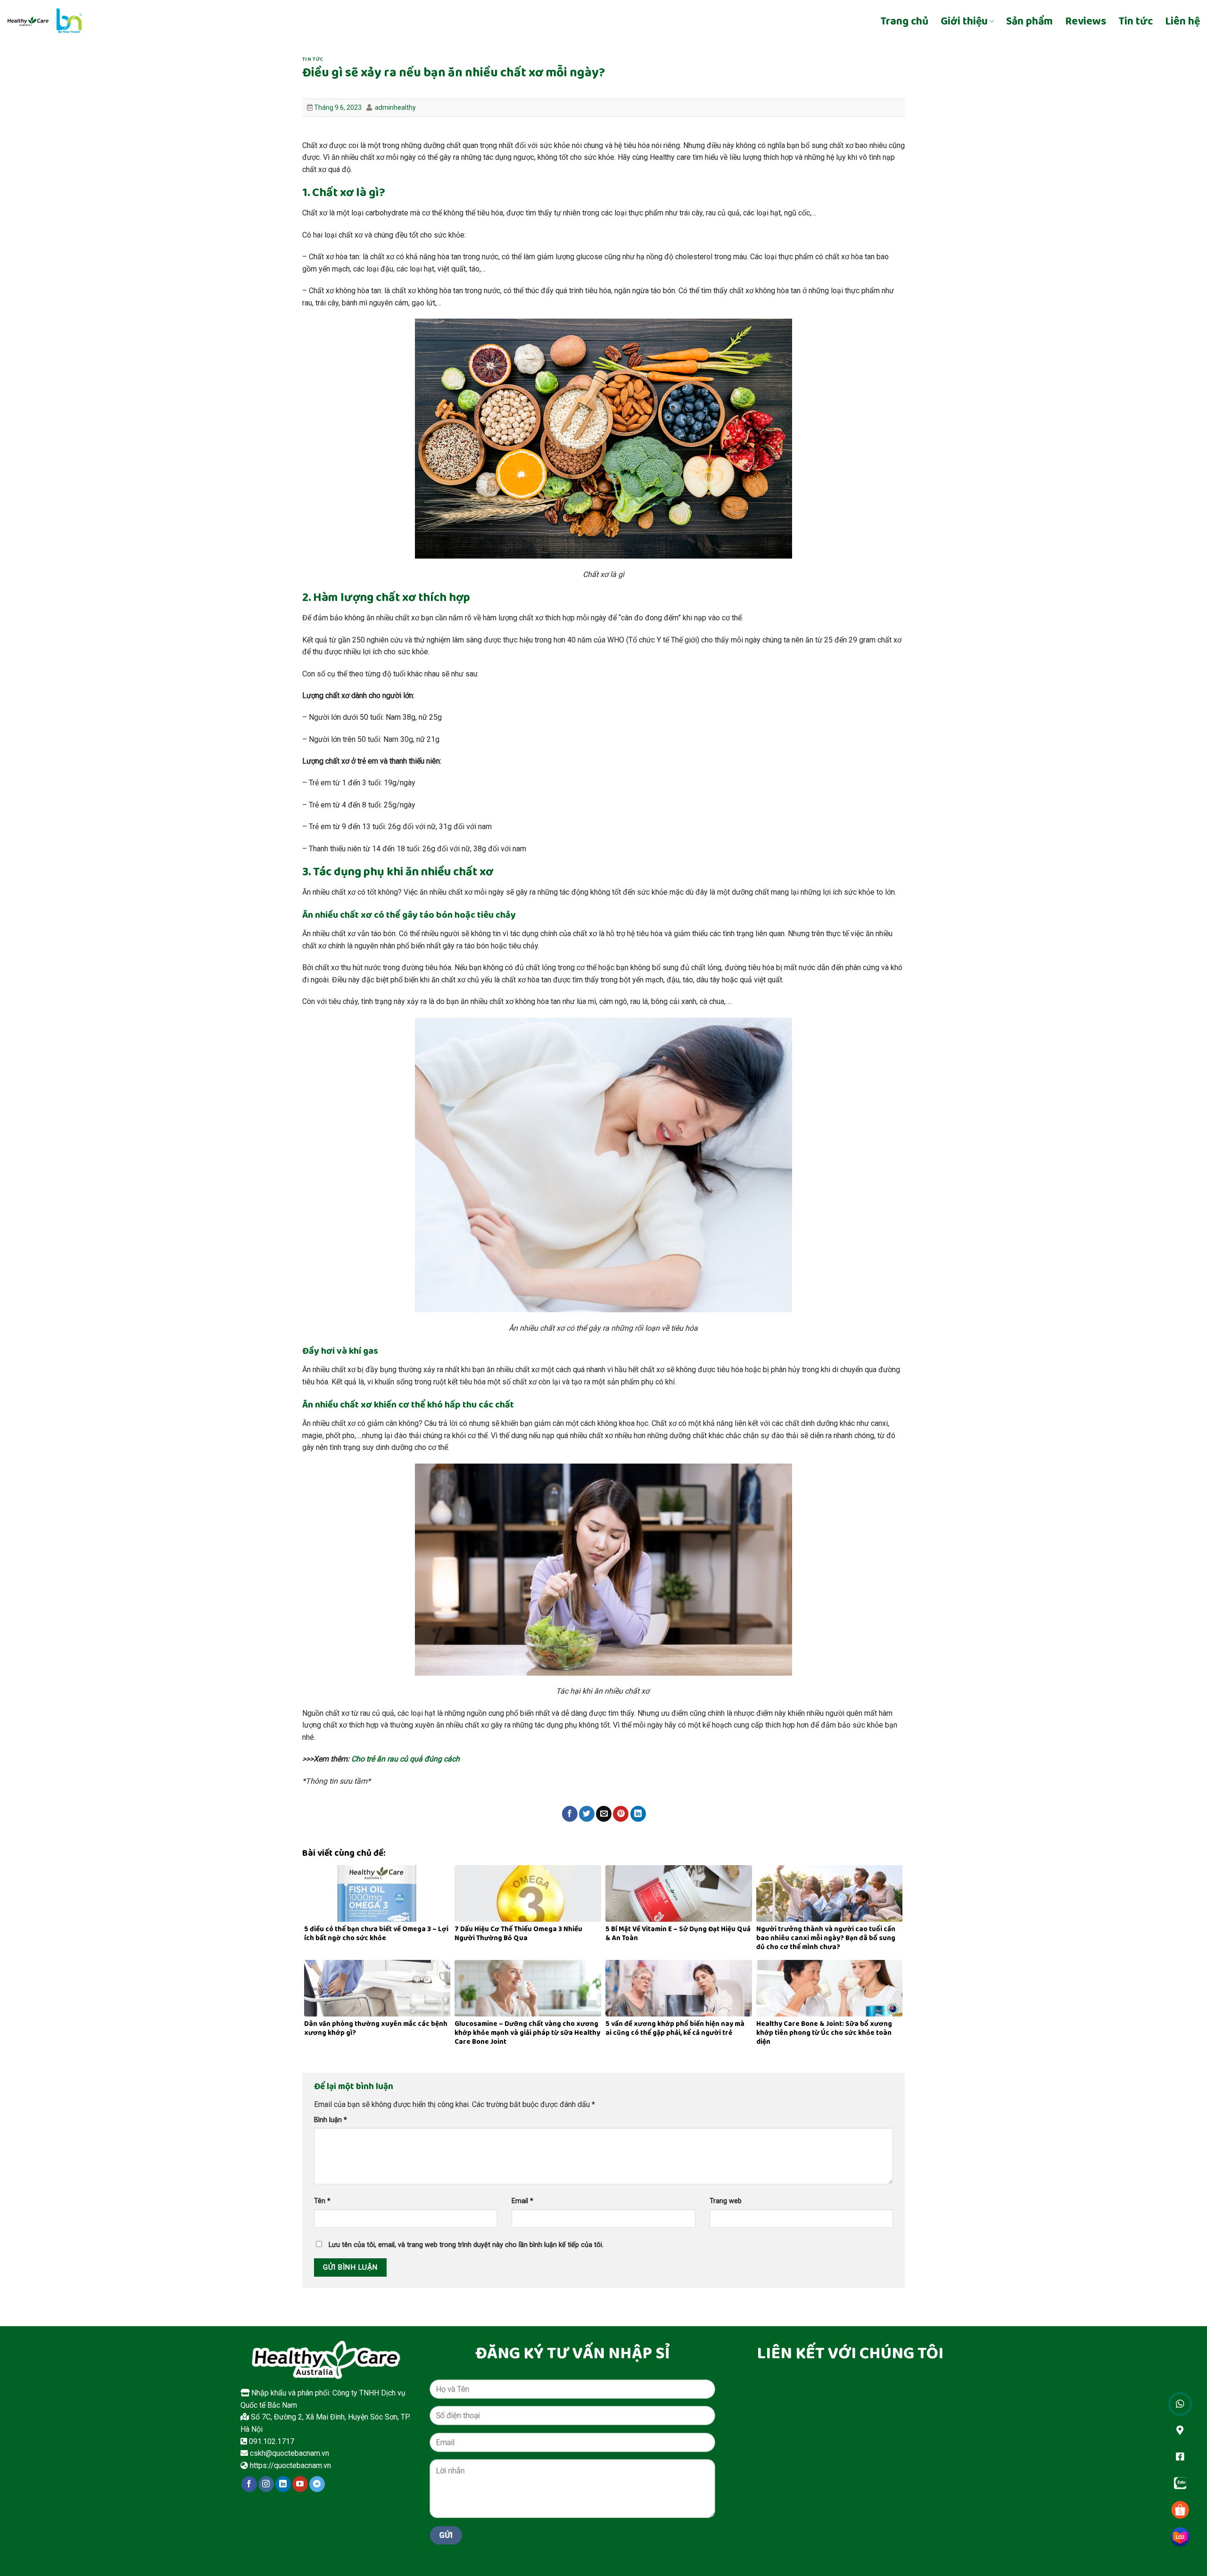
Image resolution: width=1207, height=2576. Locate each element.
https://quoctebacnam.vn (289, 2465)
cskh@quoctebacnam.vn (289, 2453)
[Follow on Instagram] (266, 2484)
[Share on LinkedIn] (638, 1814)
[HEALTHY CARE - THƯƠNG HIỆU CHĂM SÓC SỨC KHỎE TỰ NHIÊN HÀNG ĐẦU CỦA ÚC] (86, 21)
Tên (322, 2201)
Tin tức (1136, 22)
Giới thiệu (964, 22)
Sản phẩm (1029, 22)
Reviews (1086, 22)
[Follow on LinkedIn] (283, 2484)
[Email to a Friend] (604, 1814)
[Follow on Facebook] (249, 2484)
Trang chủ (904, 22)
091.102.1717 (271, 2441)
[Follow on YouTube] (300, 2484)
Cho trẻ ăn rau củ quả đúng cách (405, 1759)
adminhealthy (395, 107)
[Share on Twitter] (587, 1814)
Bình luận (331, 2120)
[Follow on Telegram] (317, 2484)
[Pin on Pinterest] (621, 1814)
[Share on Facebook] (570, 1814)
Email (522, 2201)
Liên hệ (1182, 22)
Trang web (726, 2201)
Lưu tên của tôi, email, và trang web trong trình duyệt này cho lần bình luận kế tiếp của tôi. (466, 2245)
